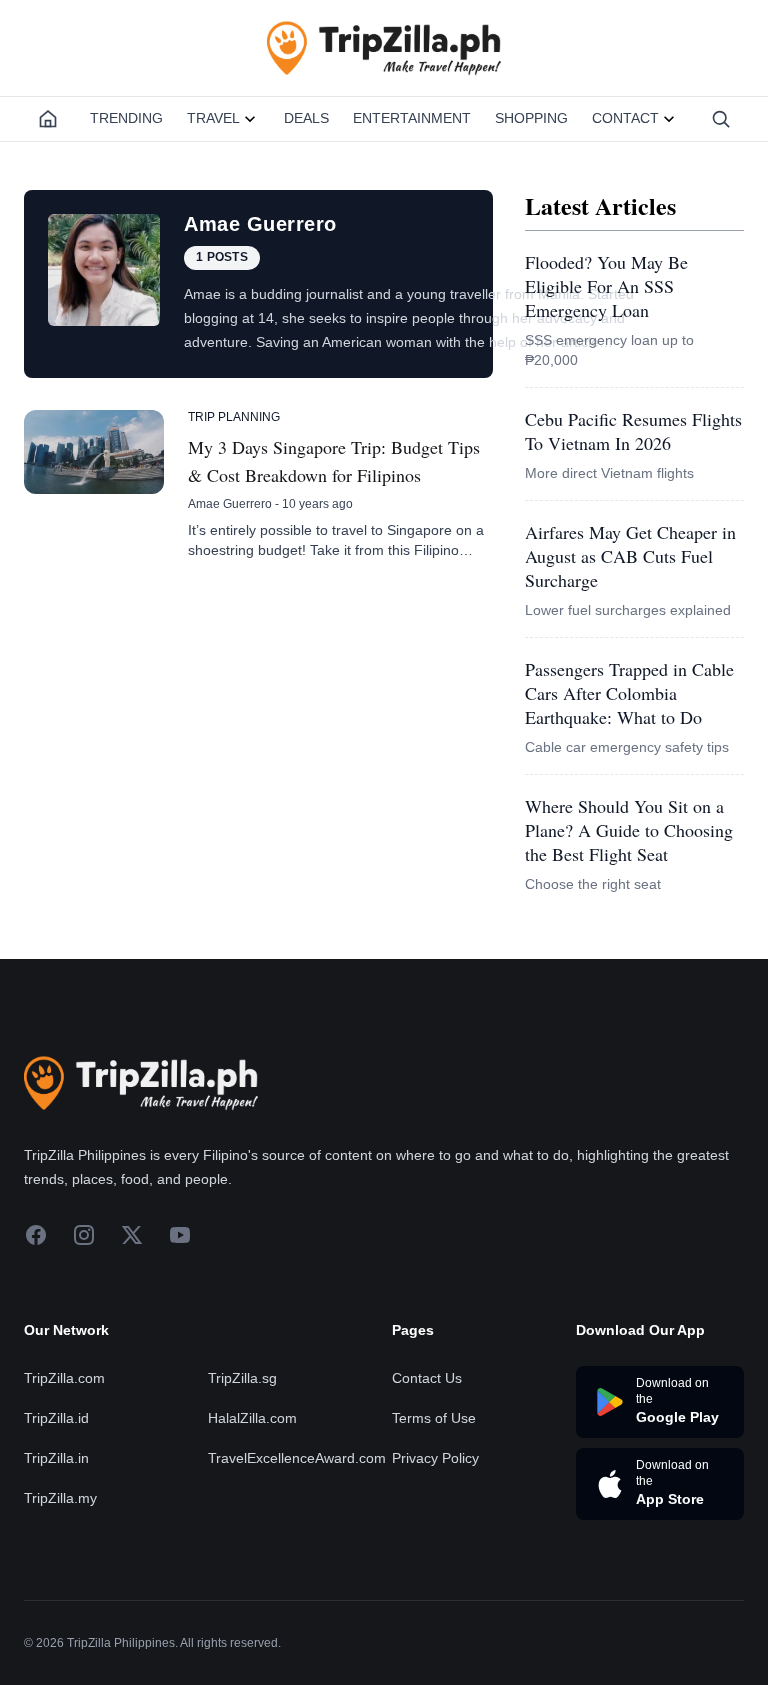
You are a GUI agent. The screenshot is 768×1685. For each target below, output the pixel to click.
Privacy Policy (435, 1458)
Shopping (531, 118)
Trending (126, 118)
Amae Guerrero (230, 504)
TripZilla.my (60, 1498)
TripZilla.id (56, 1418)
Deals (306, 118)
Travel (213, 118)
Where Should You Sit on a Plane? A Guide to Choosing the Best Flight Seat (629, 830)
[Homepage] (48, 119)
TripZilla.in (56, 1458)
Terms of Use (434, 1418)
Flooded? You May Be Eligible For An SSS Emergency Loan (606, 286)
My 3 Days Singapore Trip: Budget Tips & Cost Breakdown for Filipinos (334, 461)
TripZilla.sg (242, 1378)
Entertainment (412, 118)
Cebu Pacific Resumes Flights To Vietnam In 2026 (633, 431)
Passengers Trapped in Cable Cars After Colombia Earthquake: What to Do (629, 693)
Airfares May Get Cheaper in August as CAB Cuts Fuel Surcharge (630, 556)
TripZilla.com (64, 1378)
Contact (625, 118)
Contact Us (427, 1378)
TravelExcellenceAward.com (297, 1458)
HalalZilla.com (252, 1418)
